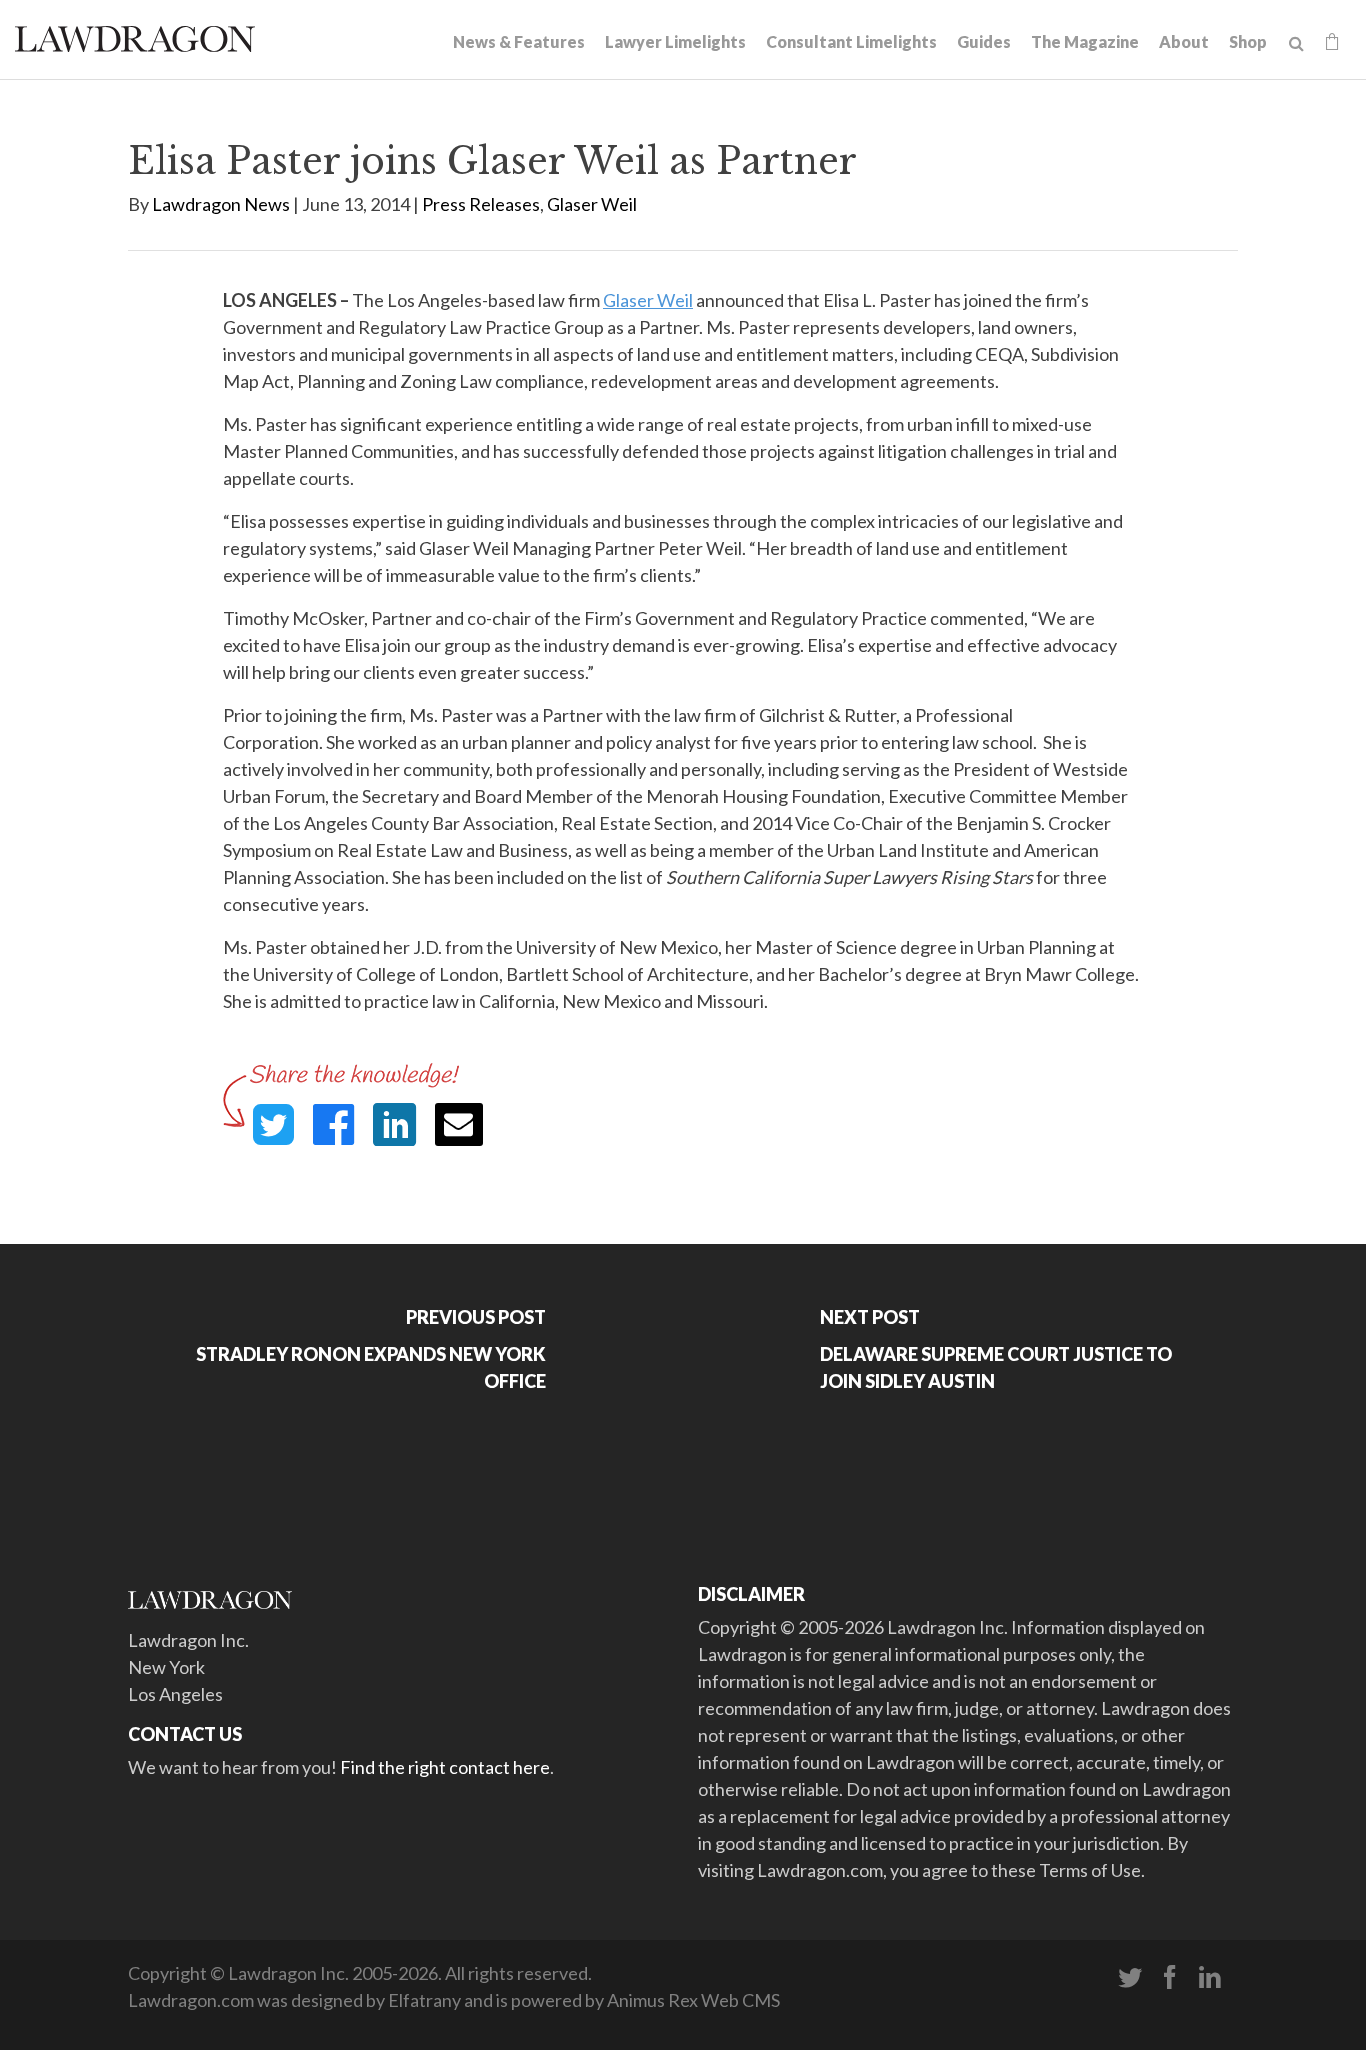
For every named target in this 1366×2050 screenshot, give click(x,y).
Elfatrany (424, 2000)
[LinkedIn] (1210, 1978)
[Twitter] (1130, 1978)
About (1184, 41)
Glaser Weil (592, 204)
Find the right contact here (445, 1767)
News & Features (519, 41)
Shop (1248, 41)
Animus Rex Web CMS (693, 2000)
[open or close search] (1296, 44)
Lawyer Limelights (675, 41)
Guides (984, 41)
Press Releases (481, 204)
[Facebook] (1170, 1978)
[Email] (459, 1124)
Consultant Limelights (851, 41)
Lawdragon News (221, 204)
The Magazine (1085, 41)
